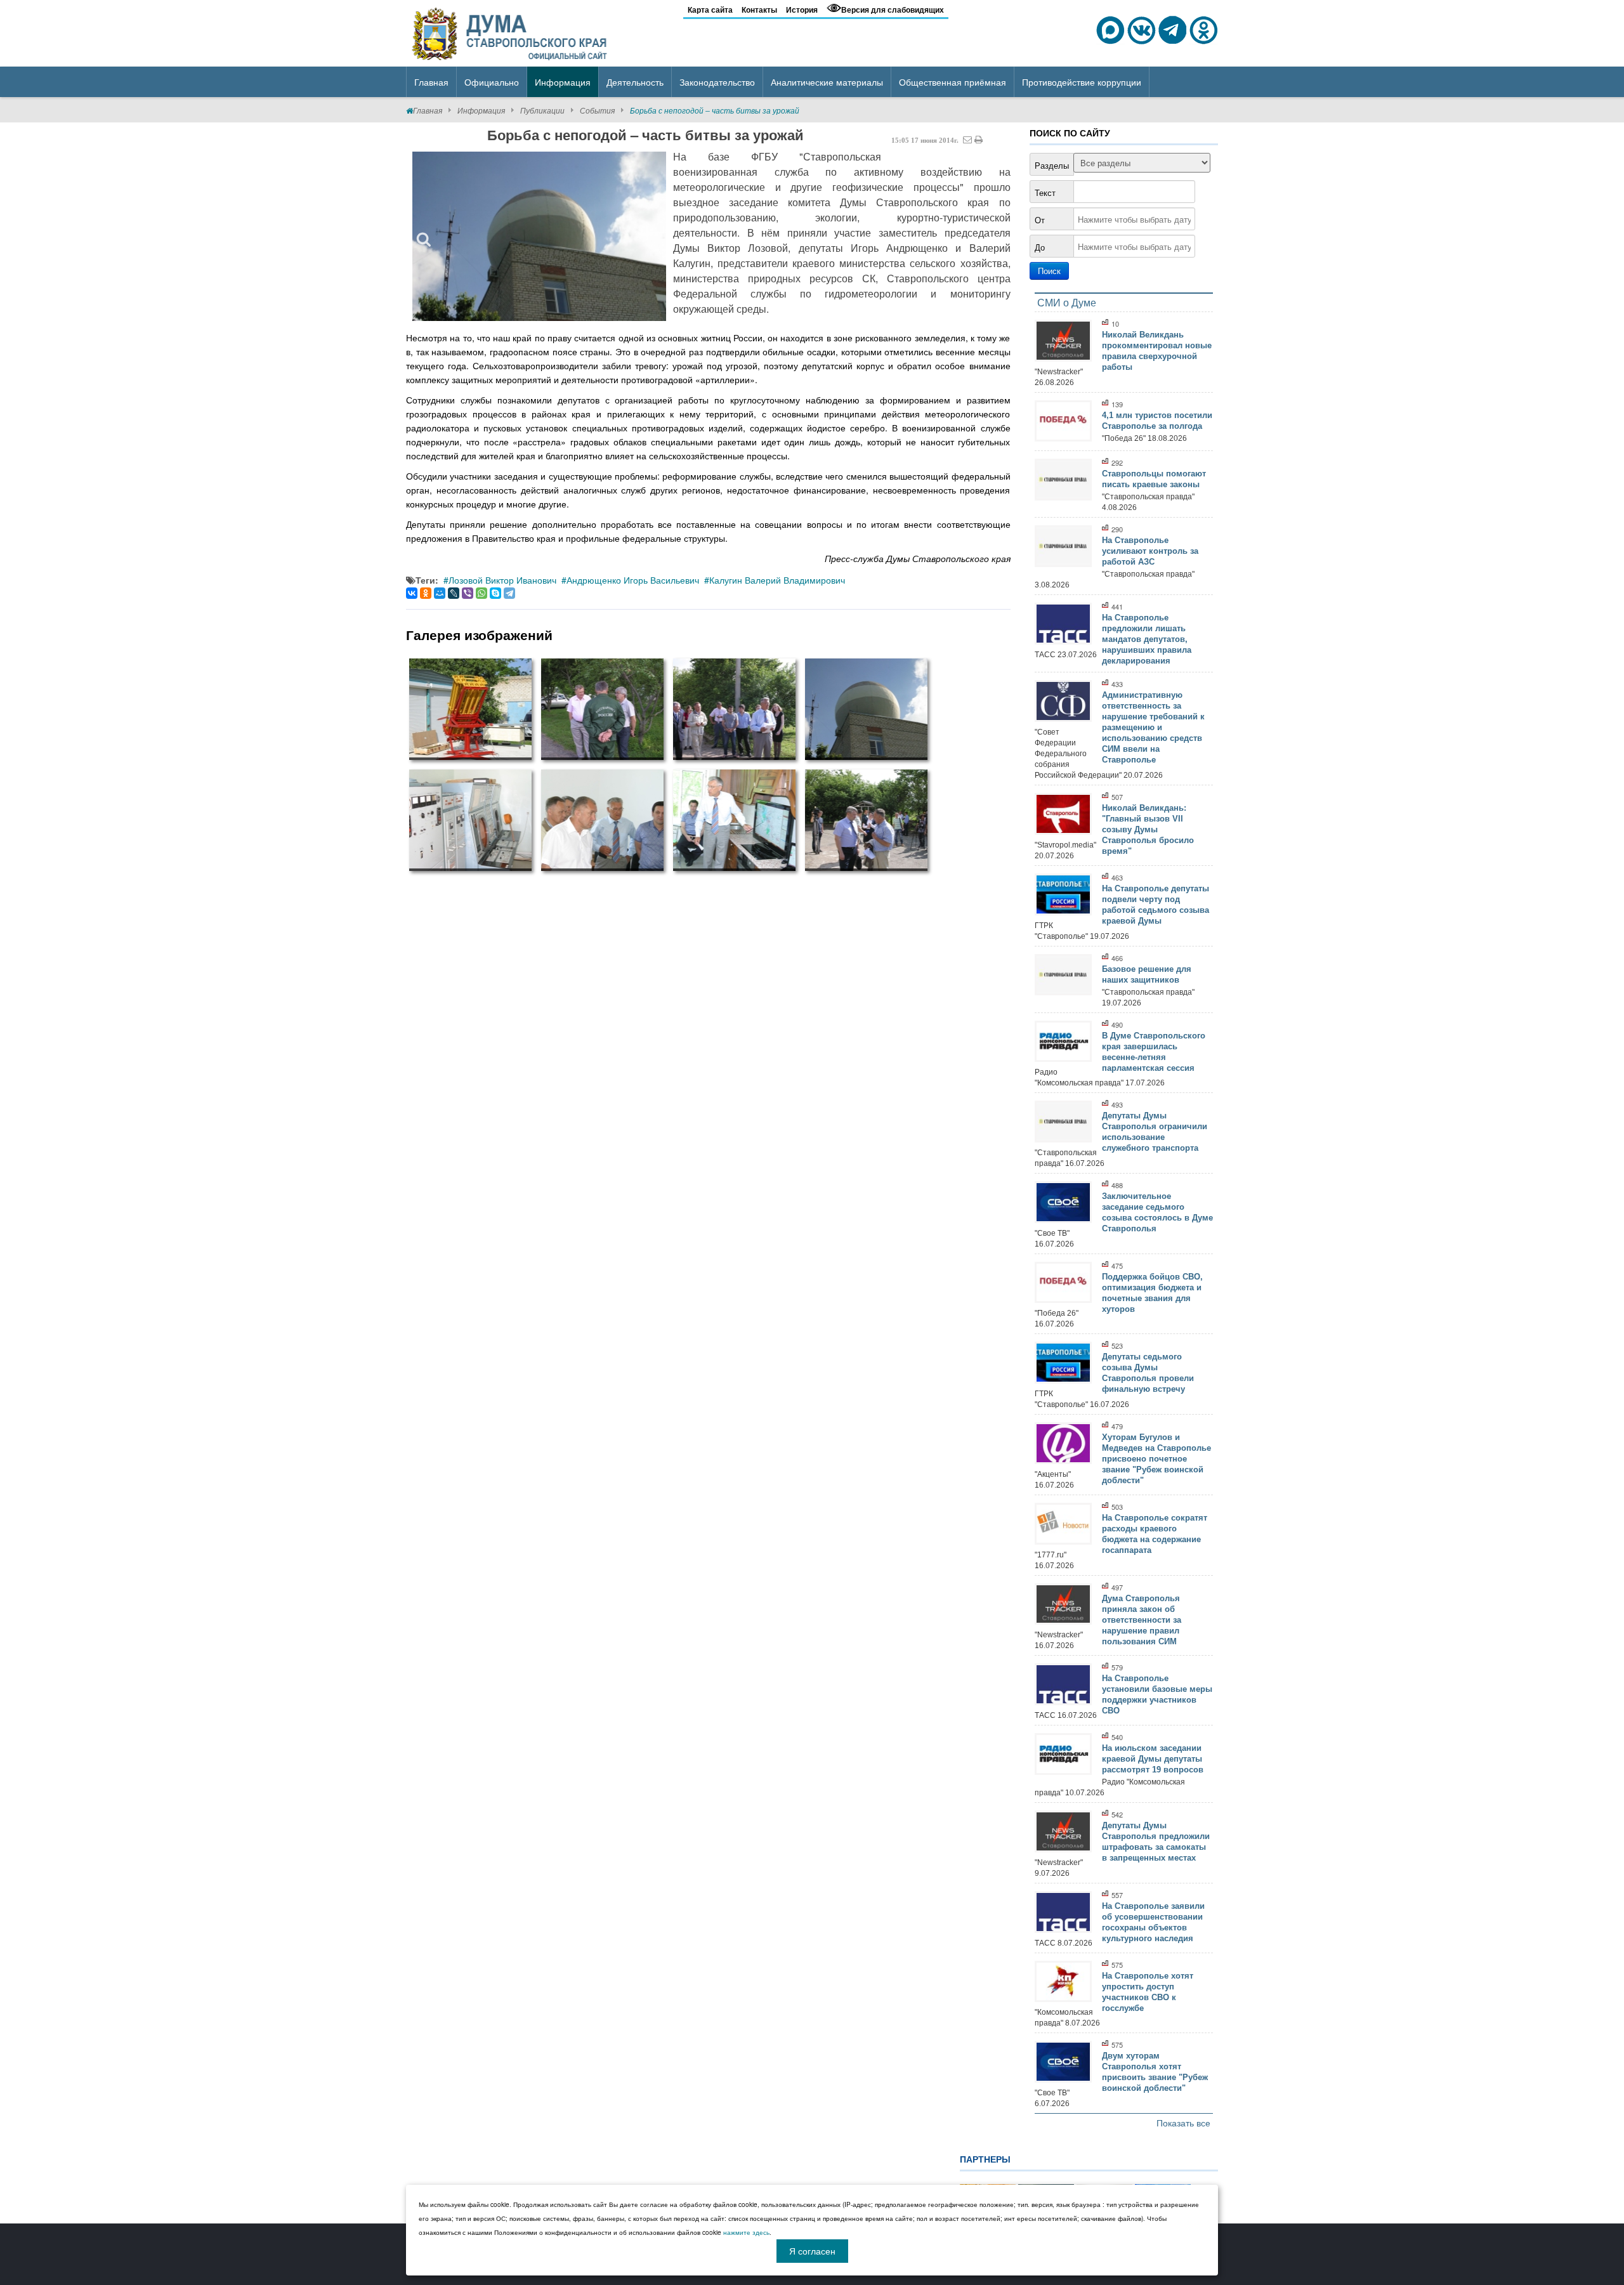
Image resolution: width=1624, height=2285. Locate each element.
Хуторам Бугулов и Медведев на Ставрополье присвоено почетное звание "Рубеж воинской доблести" (1156, 1459)
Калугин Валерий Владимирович (777, 580)
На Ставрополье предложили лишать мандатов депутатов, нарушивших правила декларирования (1147, 639)
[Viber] (468, 593)
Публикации (542, 110)
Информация (481, 110)
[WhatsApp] (481, 593)
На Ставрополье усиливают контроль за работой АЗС (1150, 551)
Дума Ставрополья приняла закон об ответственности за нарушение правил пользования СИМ (1142, 1620)
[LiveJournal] (454, 593)
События (597, 110)
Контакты (759, 10)
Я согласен (812, 2251)
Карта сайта (710, 10)
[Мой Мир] (440, 593)
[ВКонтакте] (412, 593)
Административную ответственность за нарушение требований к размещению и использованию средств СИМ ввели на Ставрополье (1153, 727)
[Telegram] (509, 593)
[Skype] (495, 593)
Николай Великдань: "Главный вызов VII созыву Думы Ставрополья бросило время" (1148, 829)
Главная (428, 110)
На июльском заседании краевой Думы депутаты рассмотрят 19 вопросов (1153, 1759)
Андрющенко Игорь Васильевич (633, 580)
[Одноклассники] (426, 593)
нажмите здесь (746, 2232)
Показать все (1183, 2123)
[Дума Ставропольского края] (511, 32)
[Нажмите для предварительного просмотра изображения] (539, 236)
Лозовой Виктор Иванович (502, 580)
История (802, 10)
